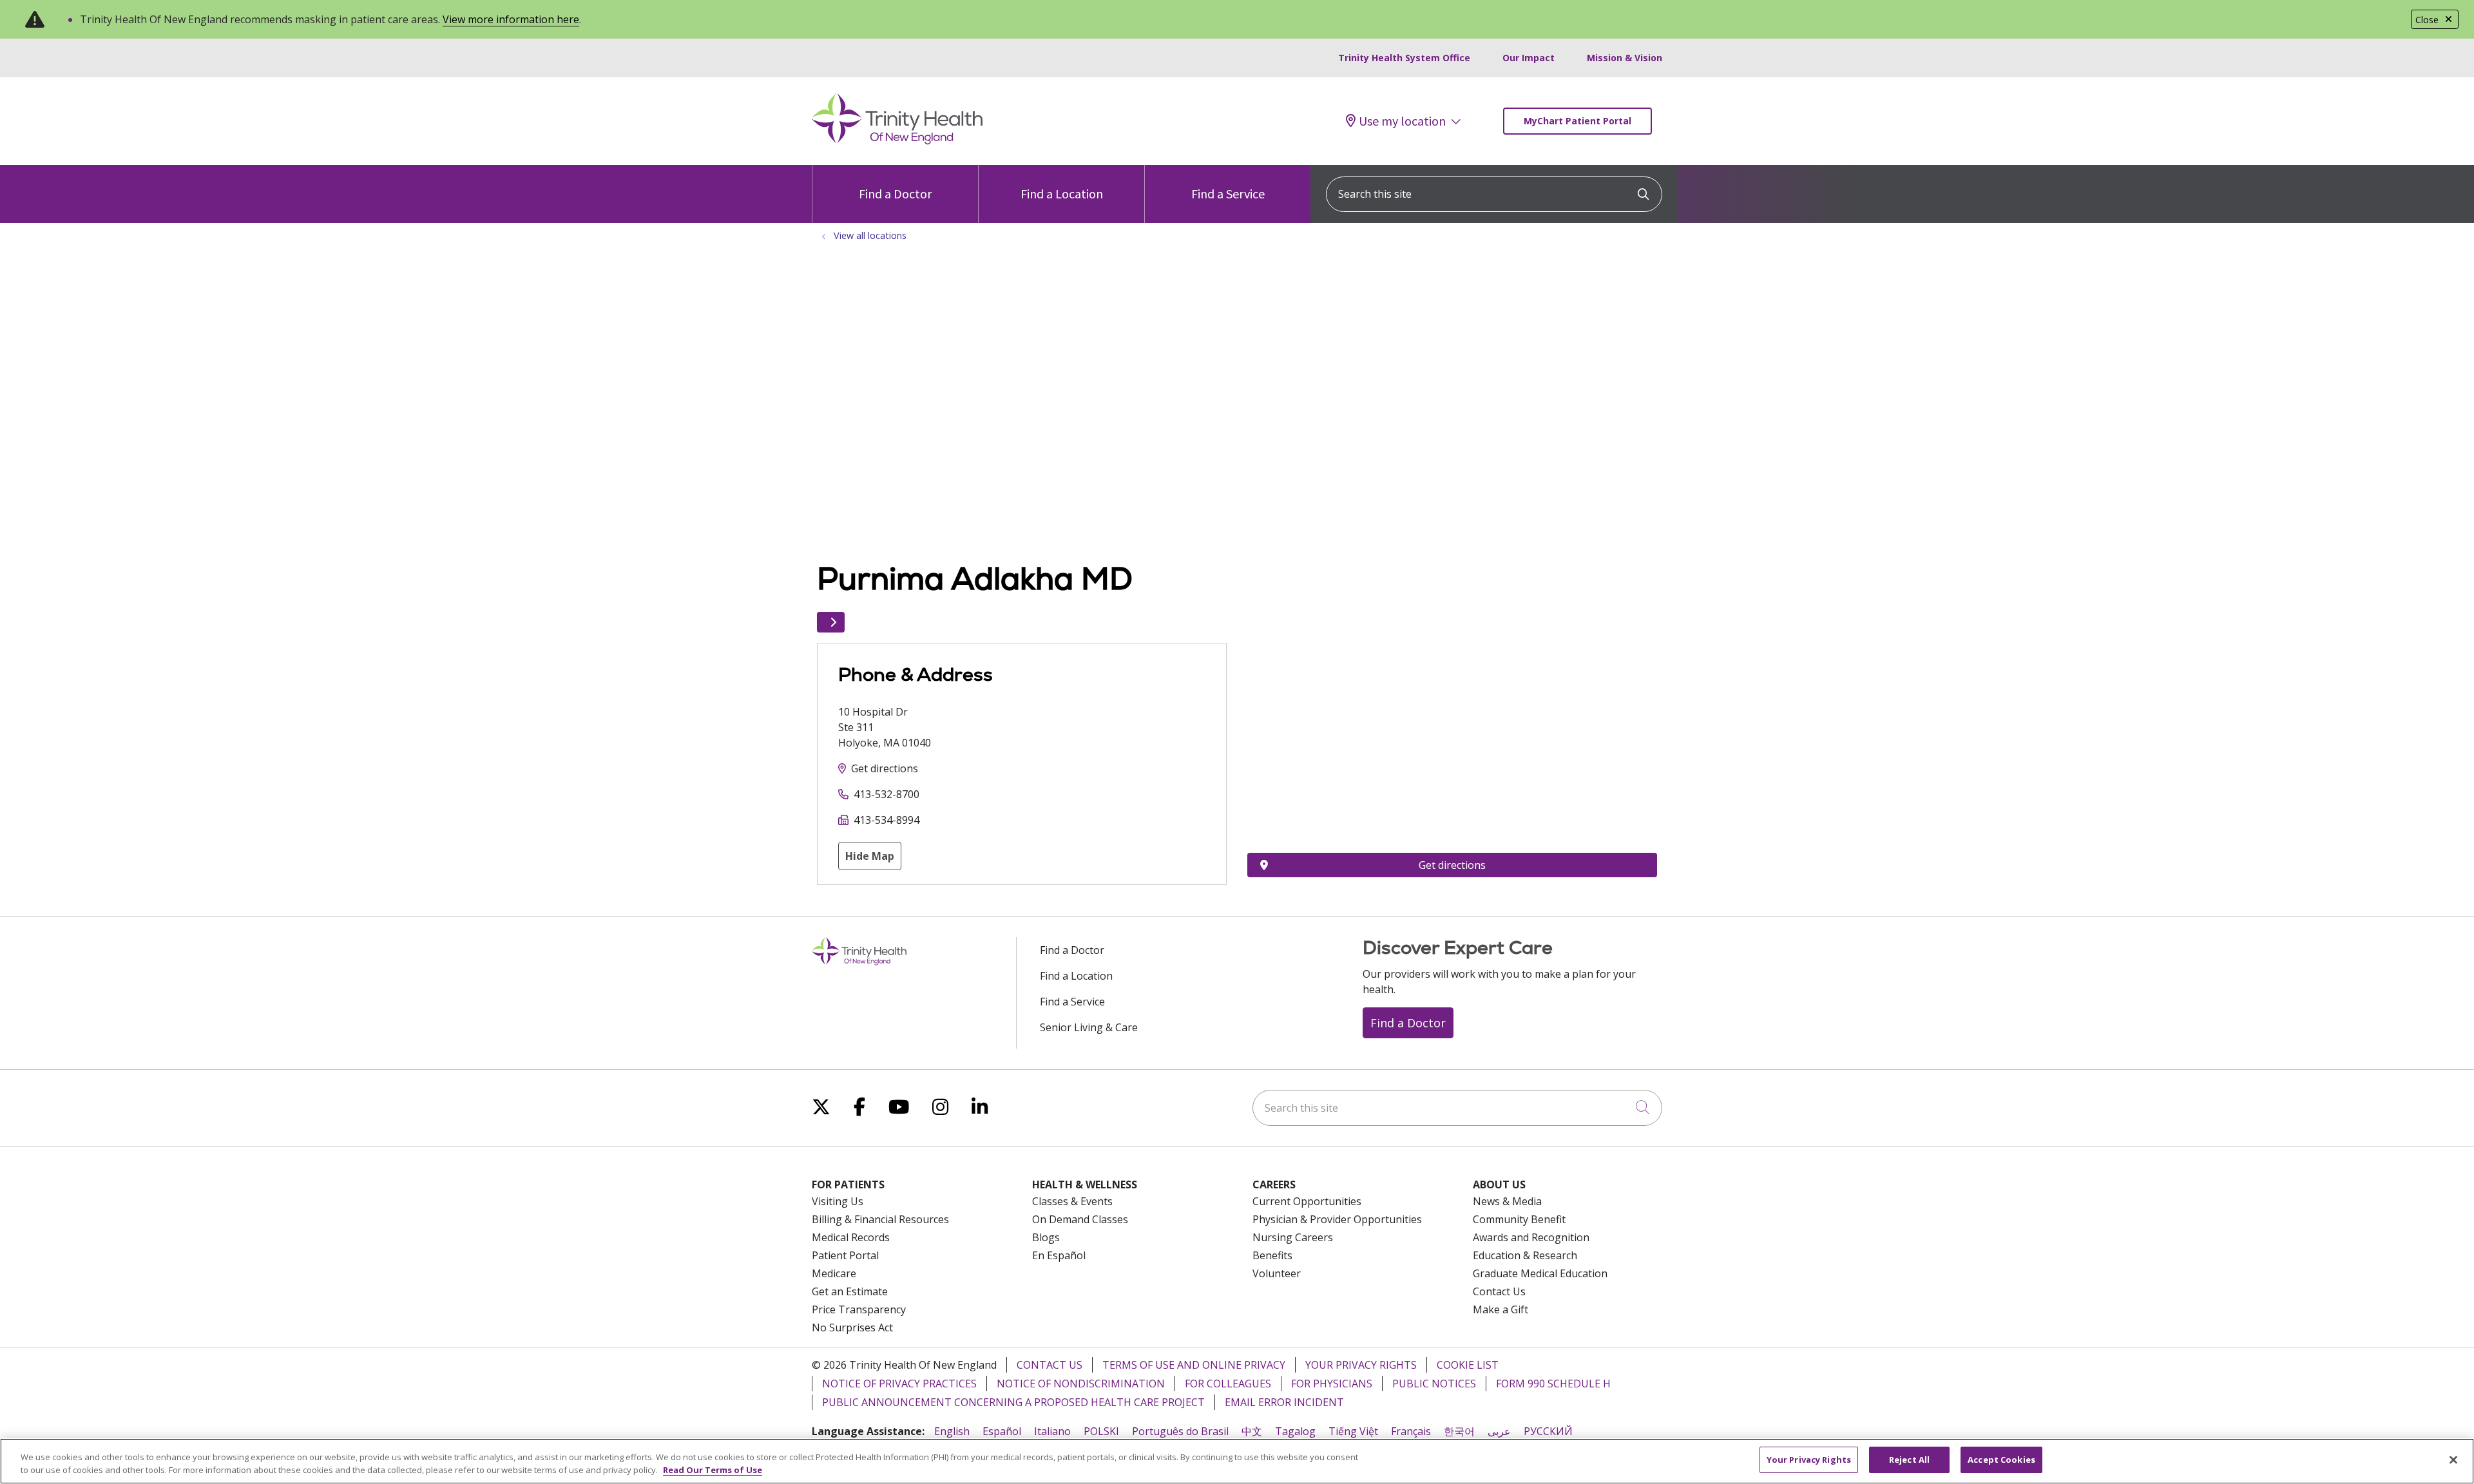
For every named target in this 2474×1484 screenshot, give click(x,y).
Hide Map (870, 856)
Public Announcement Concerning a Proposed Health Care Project (1013, 1402)
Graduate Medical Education (1540, 1273)
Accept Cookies (2001, 1460)
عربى (1499, 1431)
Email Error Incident (1284, 1402)
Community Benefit (1519, 1219)
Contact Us (1499, 1291)
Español (1002, 1431)
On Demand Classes (1080, 1219)
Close (2427, 20)
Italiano (1052, 1431)
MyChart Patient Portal (1577, 121)
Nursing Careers (1293, 1237)
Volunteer (1277, 1273)
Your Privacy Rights (1361, 1365)
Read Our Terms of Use (713, 1470)
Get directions (885, 768)
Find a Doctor (895, 194)
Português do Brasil (1180, 1431)
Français (1411, 1431)
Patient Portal (845, 1255)
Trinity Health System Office (1404, 58)
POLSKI (1101, 1431)
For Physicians (1332, 1384)
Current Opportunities (1307, 1201)
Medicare (834, 1273)
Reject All (1909, 1460)
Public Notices (1434, 1384)
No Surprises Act (852, 1327)
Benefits (1272, 1255)
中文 (1252, 1431)
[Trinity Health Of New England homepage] (897, 141)
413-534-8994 (887, 820)
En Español (1059, 1255)
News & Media (1507, 1201)
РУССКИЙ (1548, 1431)
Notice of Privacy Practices (899, 1384)
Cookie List (1468, 1365)
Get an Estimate (850, 1291)
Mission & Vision (1625, 58)
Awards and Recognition (1531, 1237)
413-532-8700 (887, 794)
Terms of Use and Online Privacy (1194, 1365)
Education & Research (1525, 1255)
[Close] (2453, 1460)
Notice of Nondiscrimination (1081, 1384)
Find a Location (1062, 194)
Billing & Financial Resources (880, 1219)
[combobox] (1494, 194)
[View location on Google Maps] (1452, 714)
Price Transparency (859, 1309)
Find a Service (1228, 194)
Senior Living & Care (1089, 1027)
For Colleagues (1228, 1384)
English (952, 1431)
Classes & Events (1072, 1201)
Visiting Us (838, 1201)
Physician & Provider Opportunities (1337, 1219)
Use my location (1402, 121)
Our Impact (1529, 58)
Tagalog (1295, 1431)
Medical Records (851, 1237)
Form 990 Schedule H (1553, 1384)
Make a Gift (1501, 1309)
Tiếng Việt (1353, 1431)
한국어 (1459, 1431)
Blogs (1046, 1237)
